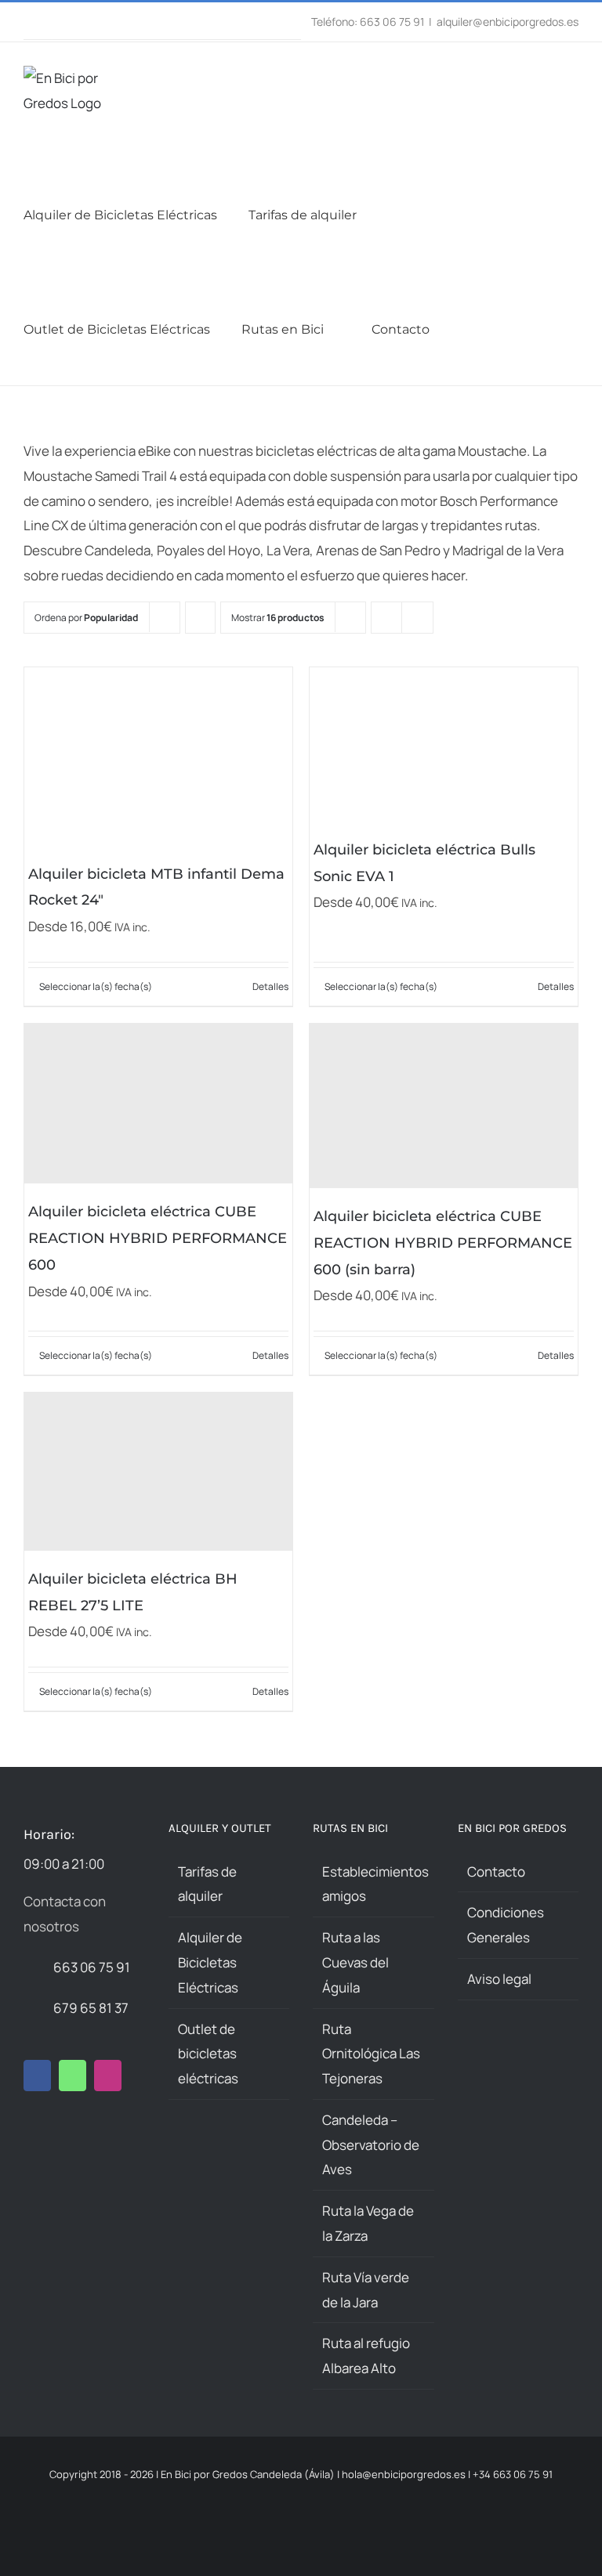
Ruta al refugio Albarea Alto (366, 2356)
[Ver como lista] (417, 618)
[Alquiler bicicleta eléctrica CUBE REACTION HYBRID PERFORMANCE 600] (158, 1104)
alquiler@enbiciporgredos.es (508, 22)
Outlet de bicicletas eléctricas (208, 2054)
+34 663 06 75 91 (513, 2474)
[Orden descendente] (200, 618)
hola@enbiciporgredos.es (404, 2474)
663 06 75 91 (92, 1967)
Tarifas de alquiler (207, 1884)
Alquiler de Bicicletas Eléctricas (210, 1962)
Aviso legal (499, 1979)
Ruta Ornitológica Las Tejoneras (371, 2054)
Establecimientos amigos (374, 1884)
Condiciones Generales (506, 1925)
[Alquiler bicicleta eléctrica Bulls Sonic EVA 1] (444, 744)
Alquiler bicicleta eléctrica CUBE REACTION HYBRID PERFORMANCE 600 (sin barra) (443, 1243)
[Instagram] (108, 2076)
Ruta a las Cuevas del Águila (355, 1962)
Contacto (496, 1871)
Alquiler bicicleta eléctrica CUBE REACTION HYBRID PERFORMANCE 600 (158, 1238)
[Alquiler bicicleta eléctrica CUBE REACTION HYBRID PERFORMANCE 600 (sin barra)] (444, 1106)
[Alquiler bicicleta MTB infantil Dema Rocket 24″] (158, 757)
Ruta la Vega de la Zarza (368, 2223)
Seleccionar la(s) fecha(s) (96, 986)
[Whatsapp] (73, 2076)
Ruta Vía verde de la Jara (366, 2290)
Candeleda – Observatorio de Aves (371, 2145)
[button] (506, 328)
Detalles (270, 986)
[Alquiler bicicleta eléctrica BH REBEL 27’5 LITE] (158, 1472)
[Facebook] (37, 2076)
